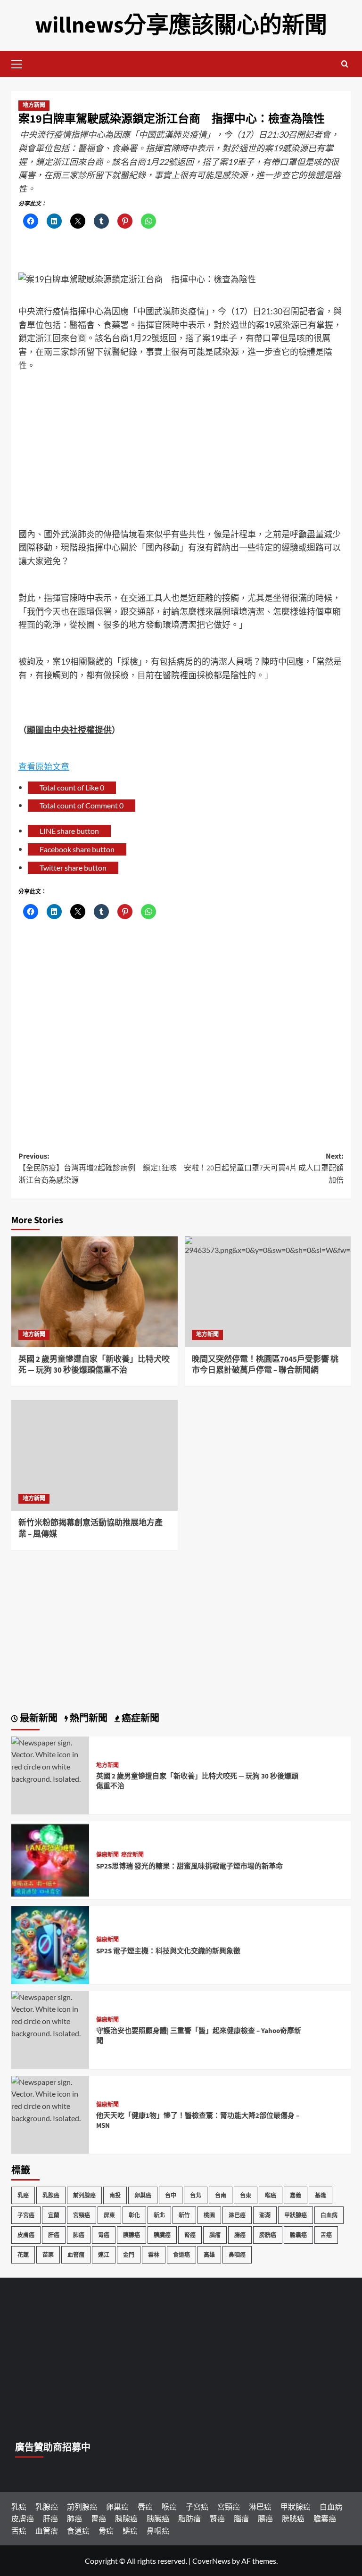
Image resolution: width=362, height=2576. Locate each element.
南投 (115, 2195)
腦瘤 (215, 2235)
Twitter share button (73, 868)
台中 (171, 2195)
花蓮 (23, 2255)
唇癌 (145, 2506)
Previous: (98, 1168)
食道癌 (181, 2255)
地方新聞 (34, 105)
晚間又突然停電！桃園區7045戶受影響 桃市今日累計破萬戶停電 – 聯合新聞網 (265, 1365)
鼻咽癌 (237, 2255)
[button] (21, 63)
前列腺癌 (84, 2195)
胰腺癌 (132, 2235)
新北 (159, 2215)
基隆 (321, 2195)
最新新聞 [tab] (38, 1719)
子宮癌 (26, 2215)
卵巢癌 (143, 2195)
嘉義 (296, 2195)
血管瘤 (76, 2255)
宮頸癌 (82, 2215)
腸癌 (240, 2235)
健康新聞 (107, 1855)
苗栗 (48, 2255)
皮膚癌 (26, 2235)
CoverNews (211, 2561)
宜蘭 (54, 2215)
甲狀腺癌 (296, 2215)
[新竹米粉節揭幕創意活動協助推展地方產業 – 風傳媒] (95, 1455)
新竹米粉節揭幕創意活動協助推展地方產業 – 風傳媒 (90, 1529)
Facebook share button (77, 849)
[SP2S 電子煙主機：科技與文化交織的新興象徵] (50, 1944)
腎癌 (190, 2235)
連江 (104, 2255)
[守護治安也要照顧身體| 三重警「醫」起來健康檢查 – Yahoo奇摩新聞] (50, 2014)
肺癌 (79, 2235)
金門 (129, 2255)
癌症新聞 (132, 1855)
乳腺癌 (51, 2195)
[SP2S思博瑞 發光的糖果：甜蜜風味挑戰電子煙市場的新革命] (50, 1859)
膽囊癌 (298, 2235)
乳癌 (23, 2195)
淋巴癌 (237, 2215)
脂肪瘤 (189, 2518)
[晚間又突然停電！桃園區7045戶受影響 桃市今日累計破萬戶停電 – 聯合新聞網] (268, 1292)
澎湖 (265, 2215)
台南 (221, 2195)
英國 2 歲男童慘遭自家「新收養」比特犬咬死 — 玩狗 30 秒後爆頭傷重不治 (94, 1365)
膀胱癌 (268, 2235)
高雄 (209, 2255)
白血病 (329, 2215)
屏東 (109, 2215)
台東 (246, 2195)
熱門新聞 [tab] (88, 1719)
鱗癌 (130, 2531)
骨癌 (106, 2531)
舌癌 (326, 2235)
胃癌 (104, 2235)
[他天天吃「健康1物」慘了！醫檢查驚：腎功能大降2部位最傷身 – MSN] (50, 2099)
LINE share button (69, 831)
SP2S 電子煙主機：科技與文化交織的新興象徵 (168, 1951)
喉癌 (271, 2195)
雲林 (154, 2255)
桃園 (209, 2215)
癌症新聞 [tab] (140, 1719)
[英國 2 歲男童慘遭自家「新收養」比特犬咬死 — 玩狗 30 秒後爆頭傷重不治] (95, 1292)
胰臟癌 (162, 2235)
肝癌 (54, 2235)
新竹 (184, 2215)
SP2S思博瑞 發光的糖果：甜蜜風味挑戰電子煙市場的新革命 (189, 1866)
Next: (264, 1168)
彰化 (134, 2215)
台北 (196, 2195)
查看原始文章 (44, 766)
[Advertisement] (181, 443)
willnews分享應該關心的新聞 (181, 25)
